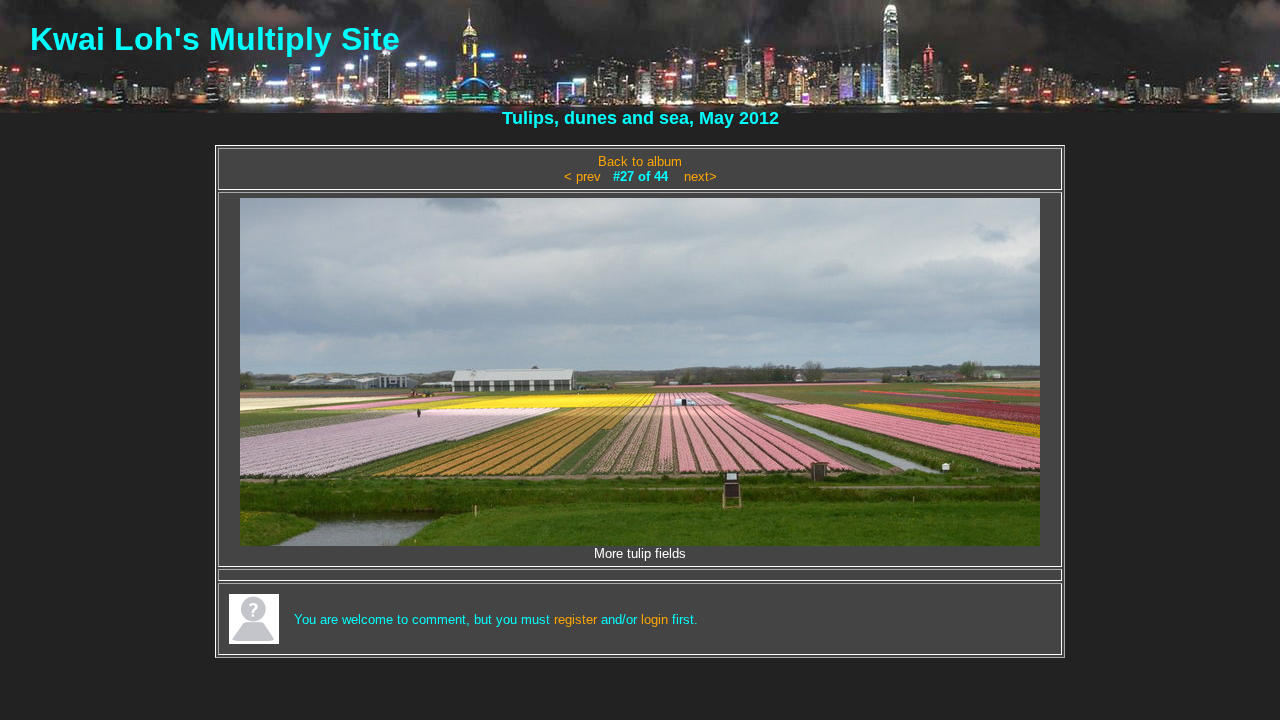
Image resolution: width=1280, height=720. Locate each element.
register (575, 619)
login (654, 619)
